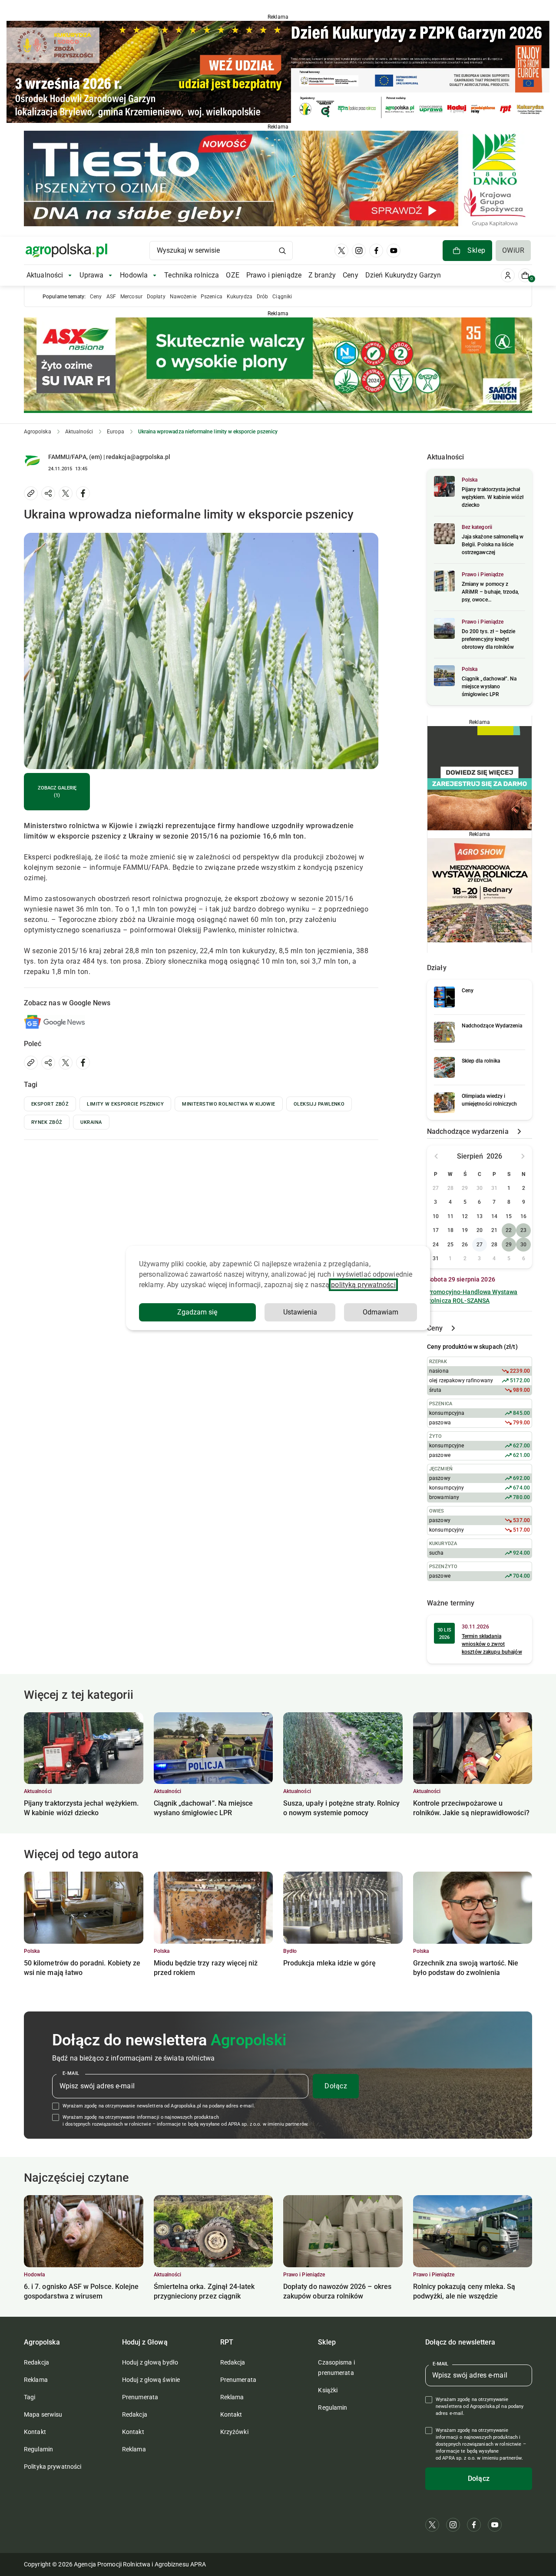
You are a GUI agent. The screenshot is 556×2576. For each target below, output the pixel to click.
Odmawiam (381, 1312)
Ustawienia (300, 1312)
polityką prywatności (363, 1285)
